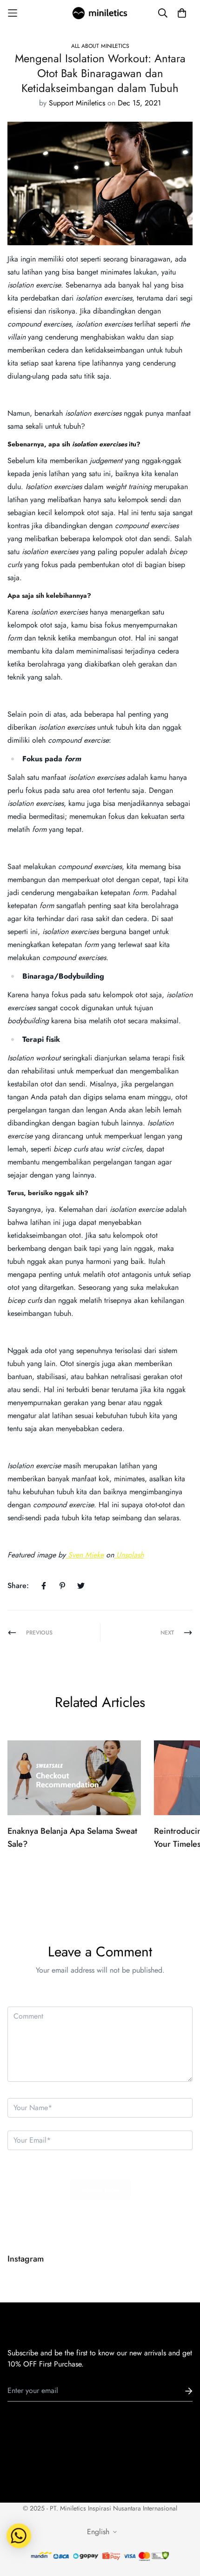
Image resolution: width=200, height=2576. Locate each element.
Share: (18, 1585)
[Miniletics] (100, 13)
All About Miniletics (100, 46)
